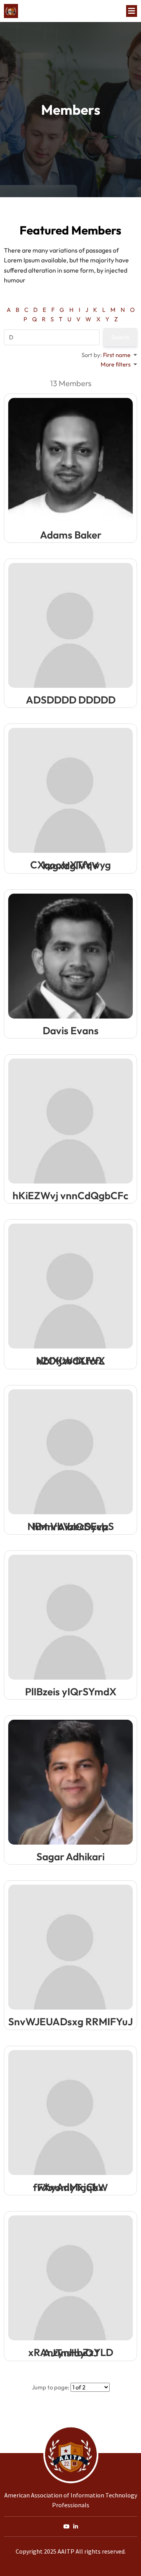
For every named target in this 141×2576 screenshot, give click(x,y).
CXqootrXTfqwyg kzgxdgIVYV (70, 865)
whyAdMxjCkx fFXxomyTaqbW (70, 2187)
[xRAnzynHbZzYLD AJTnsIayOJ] (70, 2278)
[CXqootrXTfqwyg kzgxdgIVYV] (70, 790)
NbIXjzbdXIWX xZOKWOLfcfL (70, 1361)
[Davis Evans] (70, 956)
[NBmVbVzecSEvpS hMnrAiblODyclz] (70, 1452)
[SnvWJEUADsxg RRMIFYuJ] (70, 1947)
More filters (116, 364)
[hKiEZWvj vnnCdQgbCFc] (70, 1121)
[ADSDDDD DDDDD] (70, 625)
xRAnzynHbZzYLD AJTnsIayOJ (71, 2352)
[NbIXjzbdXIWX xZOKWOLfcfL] (70, 1286)
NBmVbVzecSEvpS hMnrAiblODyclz (71, 1526)
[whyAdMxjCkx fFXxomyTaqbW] (70, 2112)
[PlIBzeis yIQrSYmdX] (70, 1617)
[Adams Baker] (70, 460)
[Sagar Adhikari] (70, 1782)
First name (117, 355)
